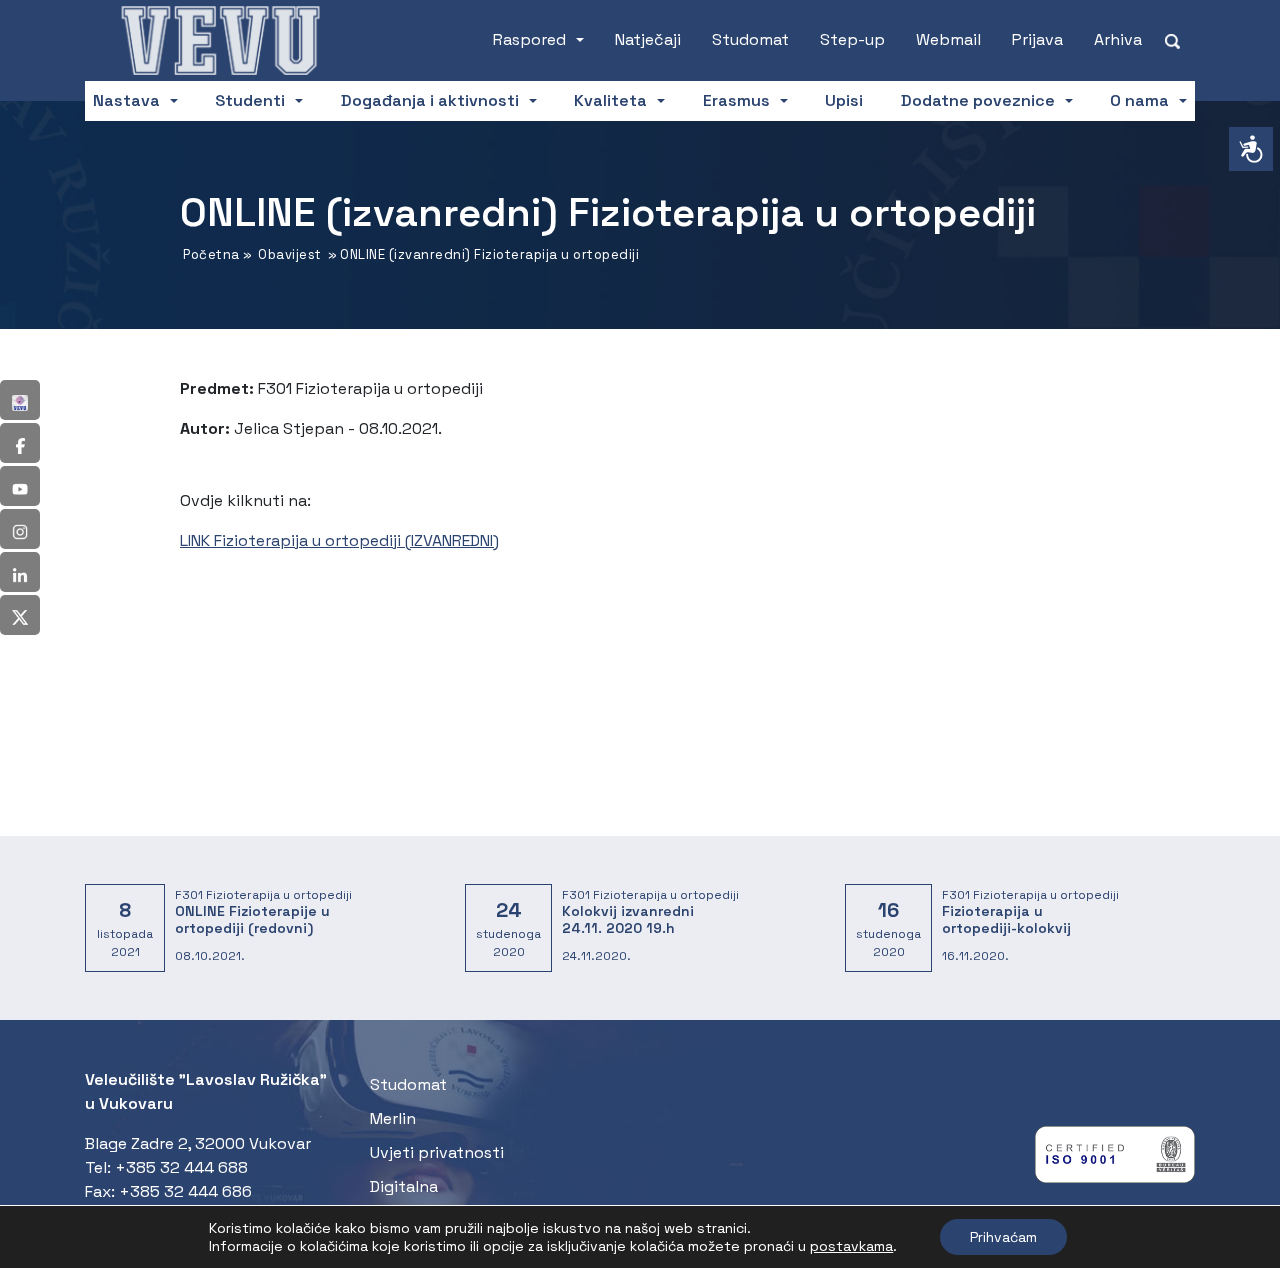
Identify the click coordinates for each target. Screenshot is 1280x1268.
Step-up (852, 39)
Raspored (529, 39)
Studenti (250, 100)
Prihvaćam (1003, 1237)
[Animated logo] (220, 40)
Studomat (750, 39)
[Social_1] (20, 400)
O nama (1139, 100)
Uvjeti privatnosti (437, 1152)
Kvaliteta (610, 100)
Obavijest (290, 254)
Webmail (948, 39)
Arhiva (1118, 39)
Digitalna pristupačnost (426, 1198)
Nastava (126, 100)
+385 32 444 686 (185, 1191)
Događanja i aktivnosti (430, 100)
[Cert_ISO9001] (1115, 1159)
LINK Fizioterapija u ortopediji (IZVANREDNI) (339, 540)
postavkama (851, 1246)
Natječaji (648, 39)
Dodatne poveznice (978, 100)
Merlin (393, 1118)
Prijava (1037, 39)
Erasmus (736, 100)
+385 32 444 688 (181, 1167)
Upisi (844, 100)
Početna (211, 254)
